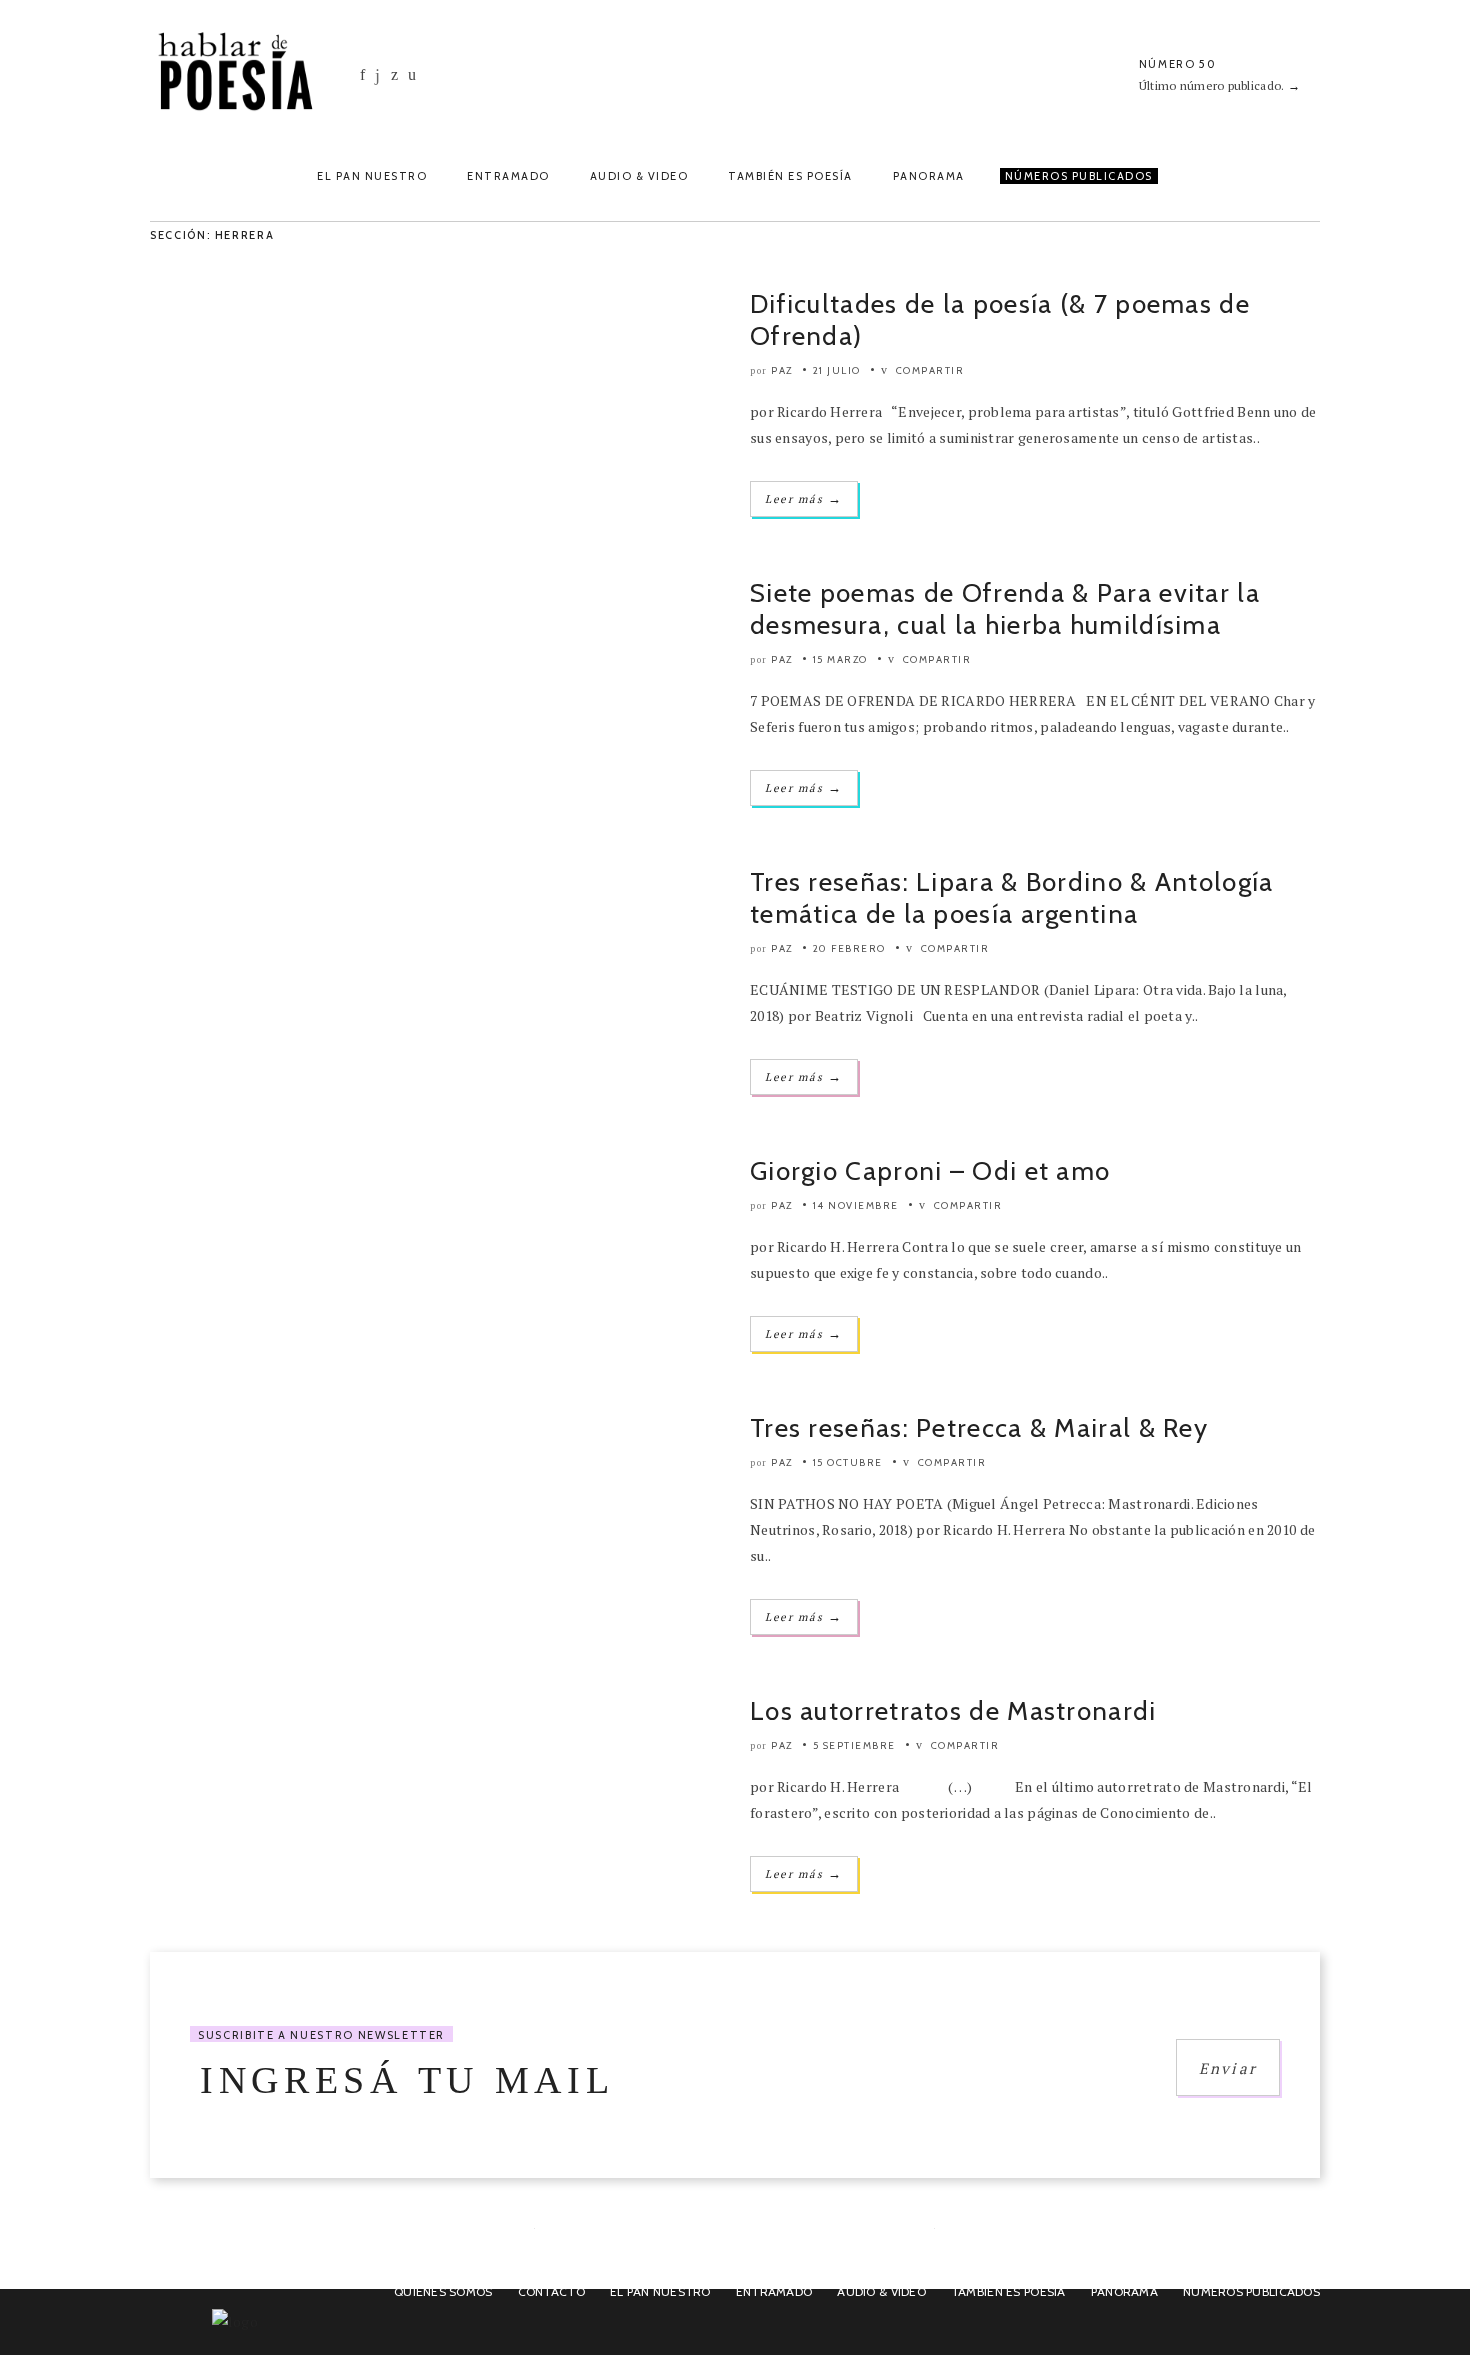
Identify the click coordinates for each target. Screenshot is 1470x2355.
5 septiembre (854, 1745)
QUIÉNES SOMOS (443, 2291)
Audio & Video (639, 176)
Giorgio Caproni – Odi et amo (930, 1171)
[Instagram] (377, 75)
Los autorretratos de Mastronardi (953, 1711)
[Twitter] (394, 74)
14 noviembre (856, 1205)
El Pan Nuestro (372, 176)
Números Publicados (1079, 176)
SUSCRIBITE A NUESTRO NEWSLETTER (321, 2035)
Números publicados (1251, 2291)
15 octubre (848, 1462)
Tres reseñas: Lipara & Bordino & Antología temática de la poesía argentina (1012, 898)
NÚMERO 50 (1178, 64)
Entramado (508, 176)
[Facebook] (362, 74)
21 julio (837, 370)
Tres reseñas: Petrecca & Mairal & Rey (979, 1428)
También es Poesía (790, 176)
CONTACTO (551, 2291)
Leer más (804, 498)
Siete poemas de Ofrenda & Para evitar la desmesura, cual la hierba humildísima (1005, 609)
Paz (782, 370)
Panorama (929, 176)
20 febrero (849, 948)
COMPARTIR (928, 370)
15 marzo (840, 659)
